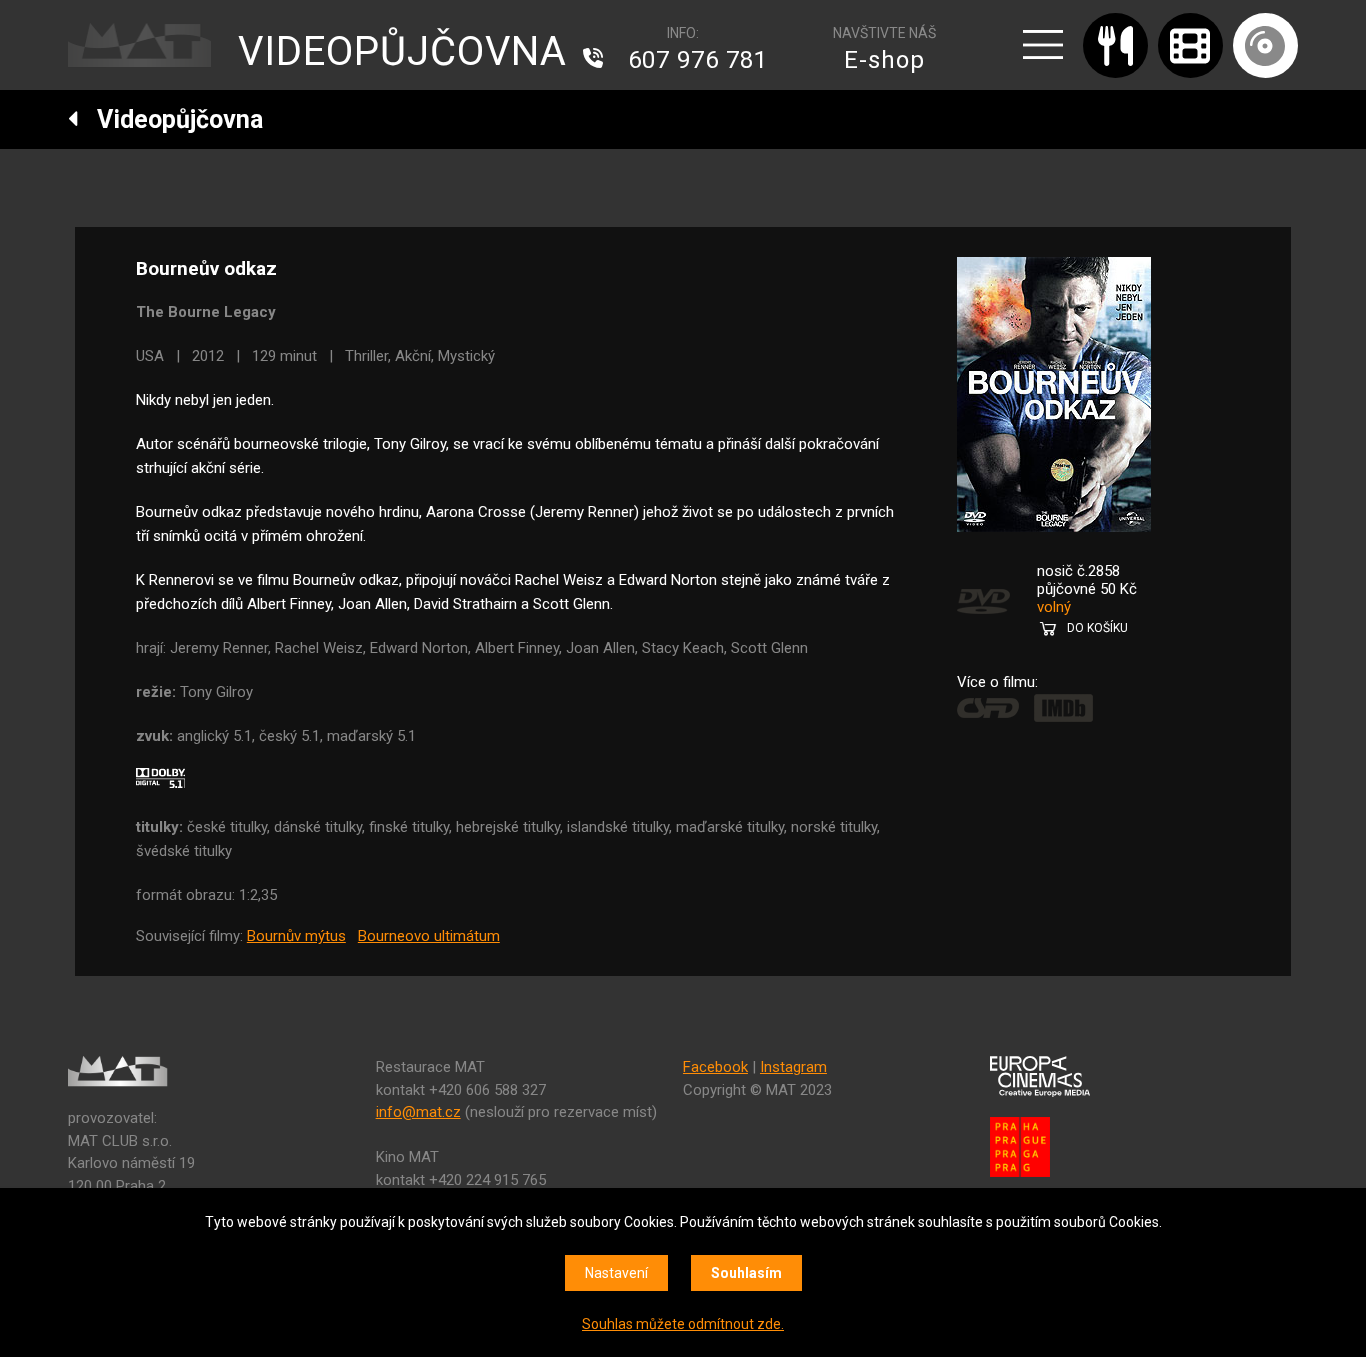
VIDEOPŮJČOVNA (402, 51)
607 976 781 (698, 60)
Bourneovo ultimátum (429, 936)
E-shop (884, 60)
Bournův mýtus (296, 936)
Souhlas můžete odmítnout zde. (683, 1324)
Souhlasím (746, 1273)
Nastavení (616, 1273)
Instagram (793, 1067)
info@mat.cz (418, 1112)
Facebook (715, 1067)
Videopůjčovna (171, 119)
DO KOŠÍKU (1097, 628)
